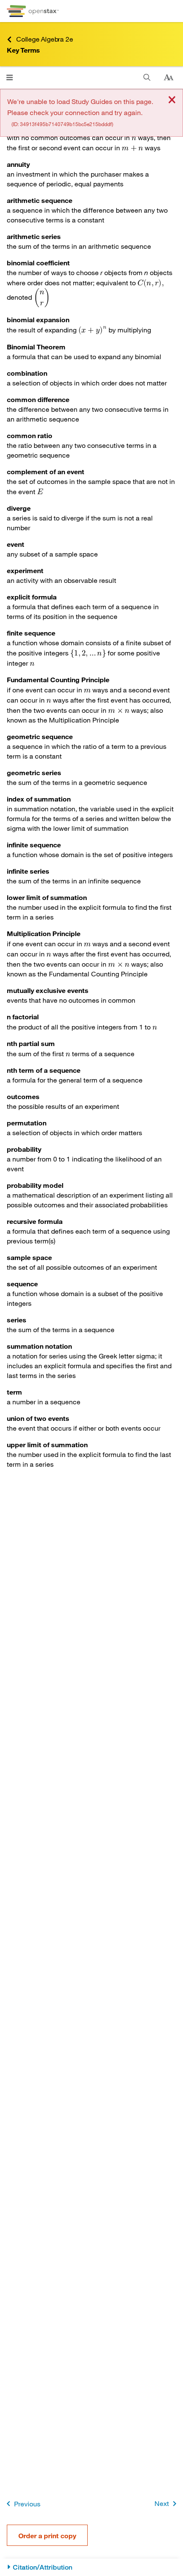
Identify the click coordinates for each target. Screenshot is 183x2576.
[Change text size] (169, 78)
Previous (27, 2504)
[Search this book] (147, 77)
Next (162, 2503)
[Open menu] (10, 77)
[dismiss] (172, 100)
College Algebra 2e (44, 39)
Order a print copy (47, 2535)
